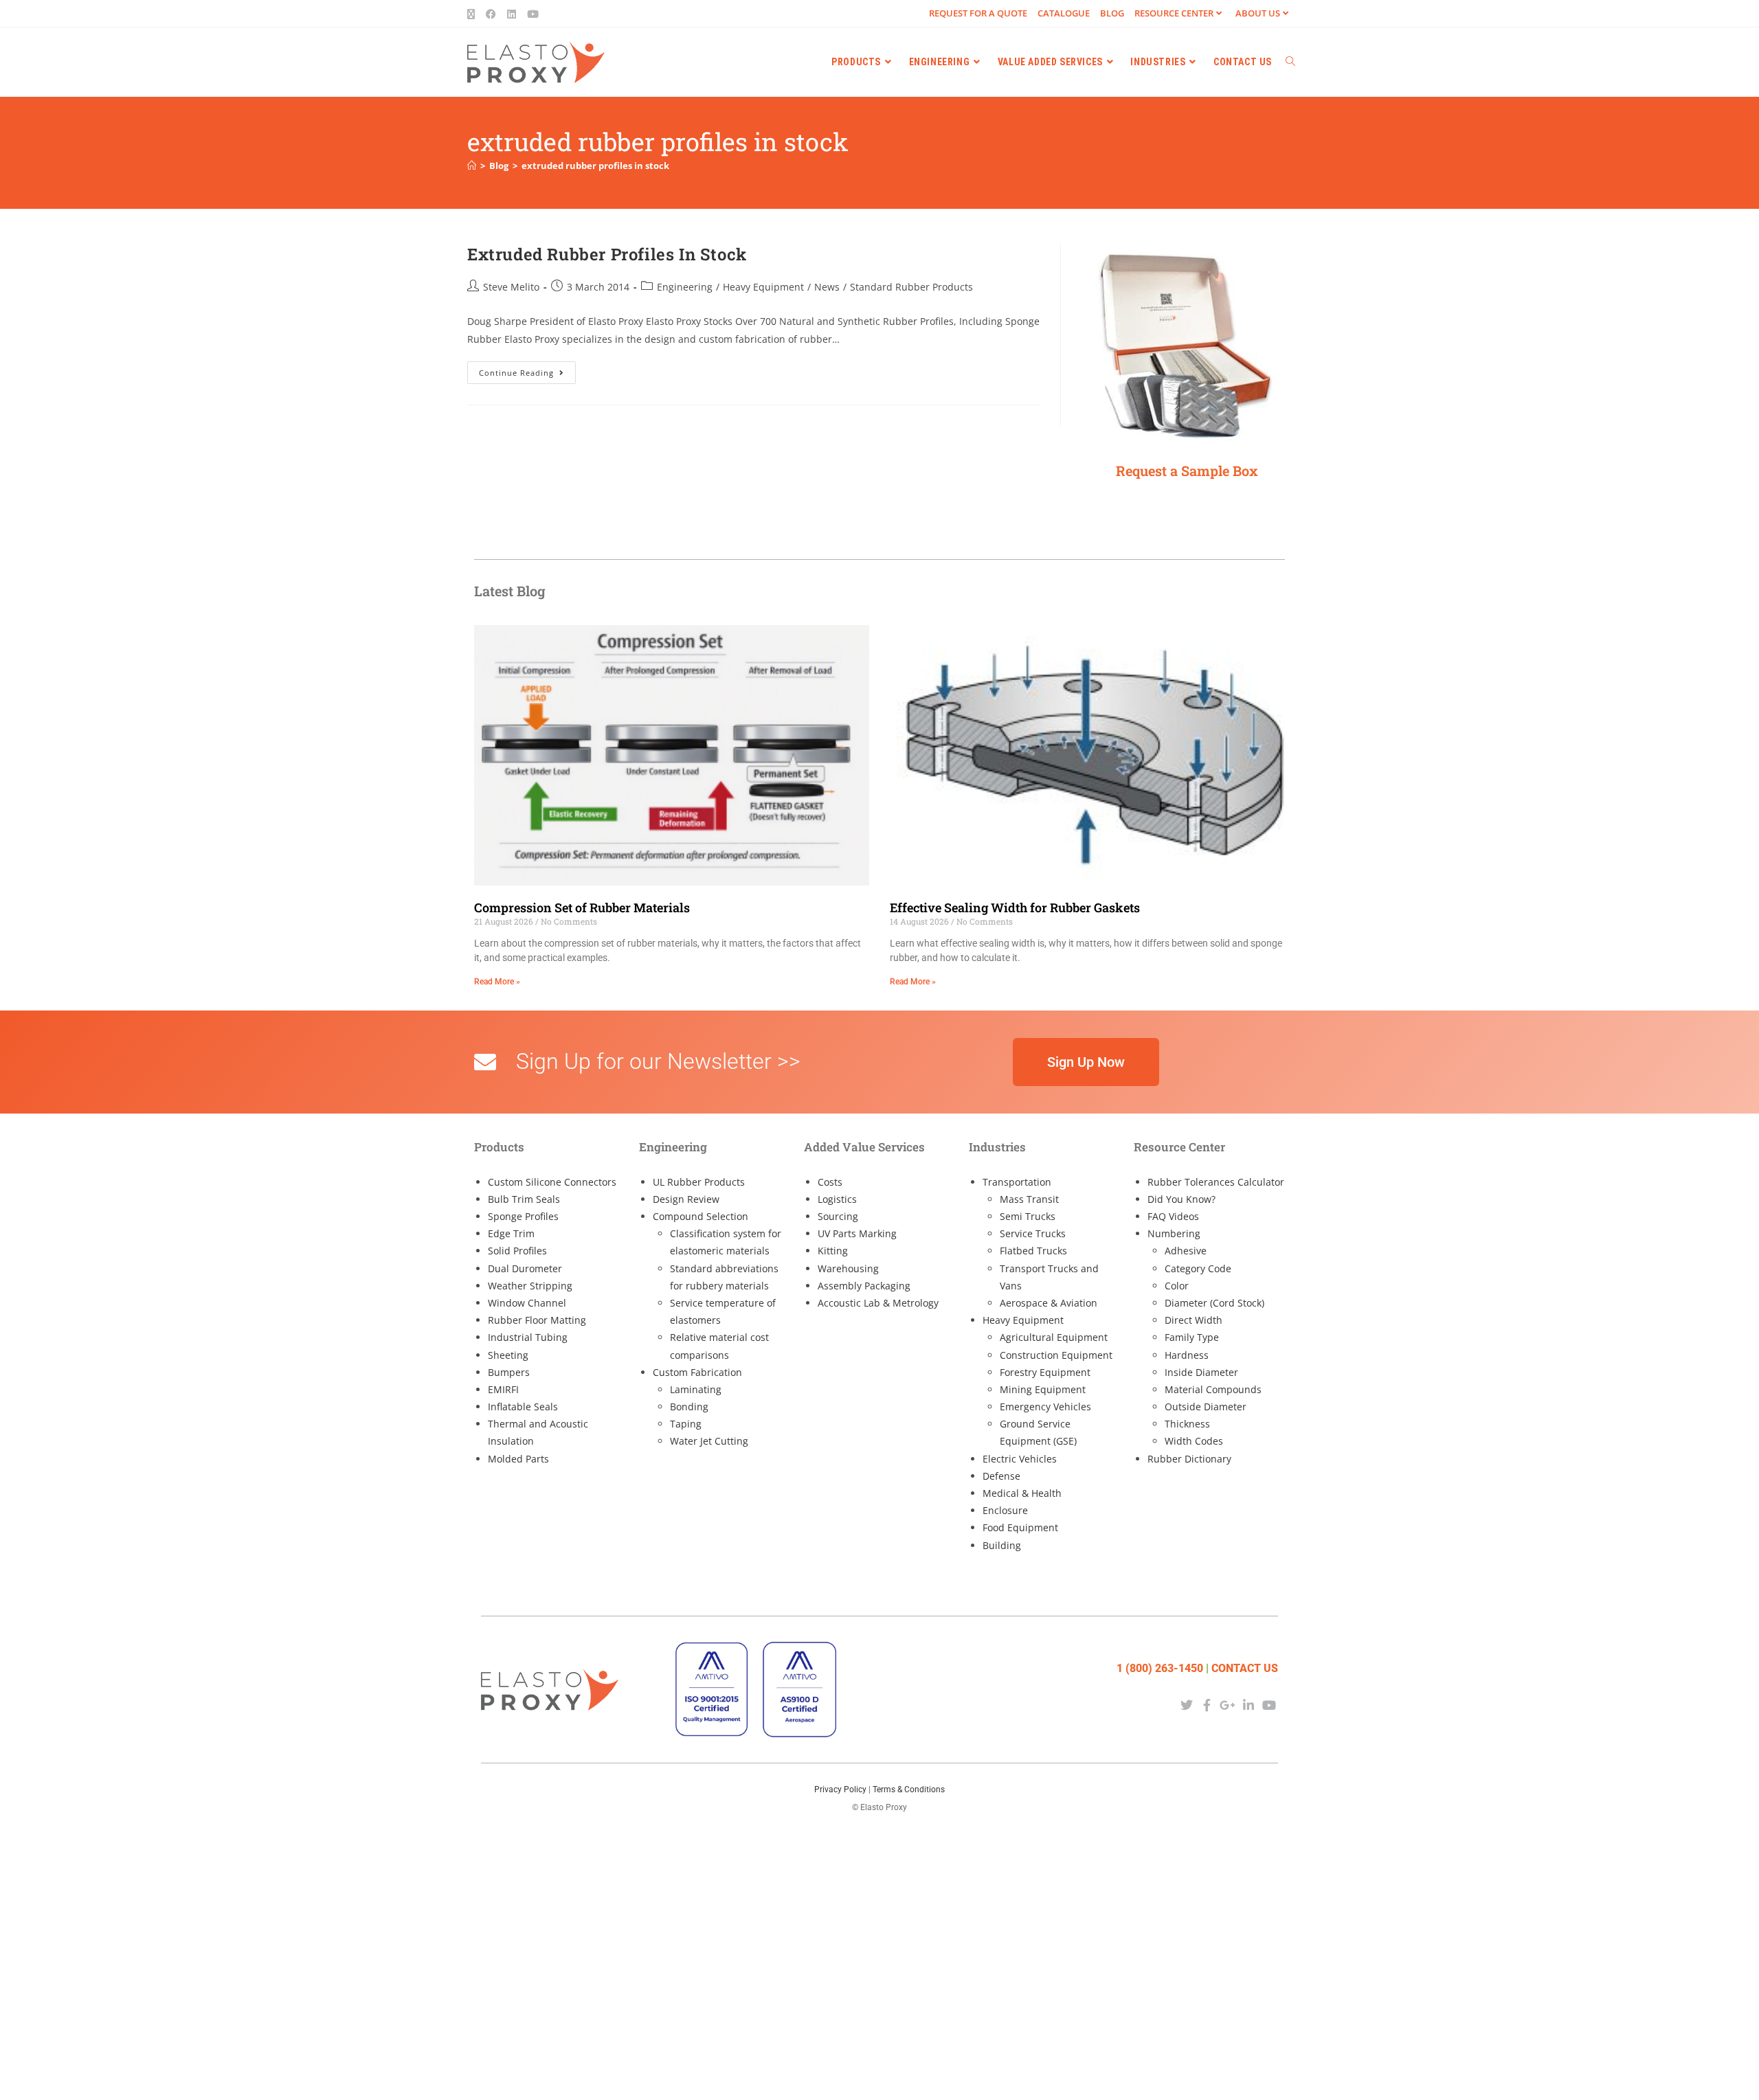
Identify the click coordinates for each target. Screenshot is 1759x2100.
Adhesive (1186, 1251)
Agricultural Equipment (1054, 1337)
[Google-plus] (1228, 1705)
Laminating (696, 1389)
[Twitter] (1186, 1705)
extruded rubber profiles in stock (595, 166)
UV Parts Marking (857, 1233)
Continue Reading (527, 370)
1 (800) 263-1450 (1160, 1668)
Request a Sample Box (1187, 471)
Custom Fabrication (697, 1372)
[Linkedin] (1249, 1705)
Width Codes (1194, 1441)
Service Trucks (1033, 1233)
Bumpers (509, 1372)
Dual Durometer (525, 1268)
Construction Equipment (1056, 1355)
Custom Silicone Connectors (552, 1182)
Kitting (833, 1251)
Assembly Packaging (864, 1286)
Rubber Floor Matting (537, 1320)
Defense (1001, 1476)
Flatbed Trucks (1033, 1251)
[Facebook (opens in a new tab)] (491, 14)
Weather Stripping (530, 1286)
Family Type (1192, 1337)
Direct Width (1194, 1320)
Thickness (1187, 1424)
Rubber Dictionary (1189, 1459)
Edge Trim (511, 1233)
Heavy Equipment (763, 287)
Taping (686, 1424)
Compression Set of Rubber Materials (582, 907)
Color (1177, 1286)
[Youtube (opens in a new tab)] (533, 14)
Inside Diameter (1201, 1372)
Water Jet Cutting (709, 1441)
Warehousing (848, 1268)
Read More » (497, 982)
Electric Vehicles (1020, 1459)
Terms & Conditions (909, 1789)
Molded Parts (518, 1459)
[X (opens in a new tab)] (474, 14)
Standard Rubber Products (911, 287)
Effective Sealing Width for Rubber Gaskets (1015, 907)
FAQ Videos (1173, 1216)
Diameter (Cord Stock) (1214, 1303)
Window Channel (527, 1303)
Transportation (1017, 1182)
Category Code (1198, 1268)
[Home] (472, 166)
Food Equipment (1020, 1527)
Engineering (685, 287)
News (827, 287)
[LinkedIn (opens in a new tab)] (512, 14)
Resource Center (1174, 13)
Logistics (837, 1199)
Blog (1112, 13)
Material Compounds (1213, 1389)
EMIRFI (503, 1389)
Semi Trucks (1028, 1216)
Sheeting (508, 1355)
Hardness (1187, 1355)
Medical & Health (1022, 1493)
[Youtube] (1269, 1705)
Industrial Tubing (528, 1337)
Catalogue (1064, 13)
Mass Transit (1029, 1199)
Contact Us (1245, 1668)
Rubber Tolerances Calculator (1216, 1182)
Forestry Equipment (1045, 1372)
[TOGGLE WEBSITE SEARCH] (1290, 62)
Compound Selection (701, 1216)
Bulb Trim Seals (524, 1199)
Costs (830, 1182)
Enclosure (1005, 1510)
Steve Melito (511, 287)
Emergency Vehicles (1045, 1407)
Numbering (1174, 1233)
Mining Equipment (1043, 1389)
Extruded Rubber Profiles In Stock (607, 254)
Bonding (689, 1407)
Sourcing (838, 1216)
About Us (1258, 13)
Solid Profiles (517, 1251)
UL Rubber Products (699, 1182)
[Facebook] (1207, 1705)
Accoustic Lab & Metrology (878, 1303)
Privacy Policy (840, 1789)
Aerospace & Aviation (1049, 1303)
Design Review (686, 1199)
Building (1002, 1545)
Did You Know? (1181, 1199)
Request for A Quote (978, 13)
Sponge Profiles (523, 1216)
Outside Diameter (1206, 1407)
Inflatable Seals (523, 1407)
